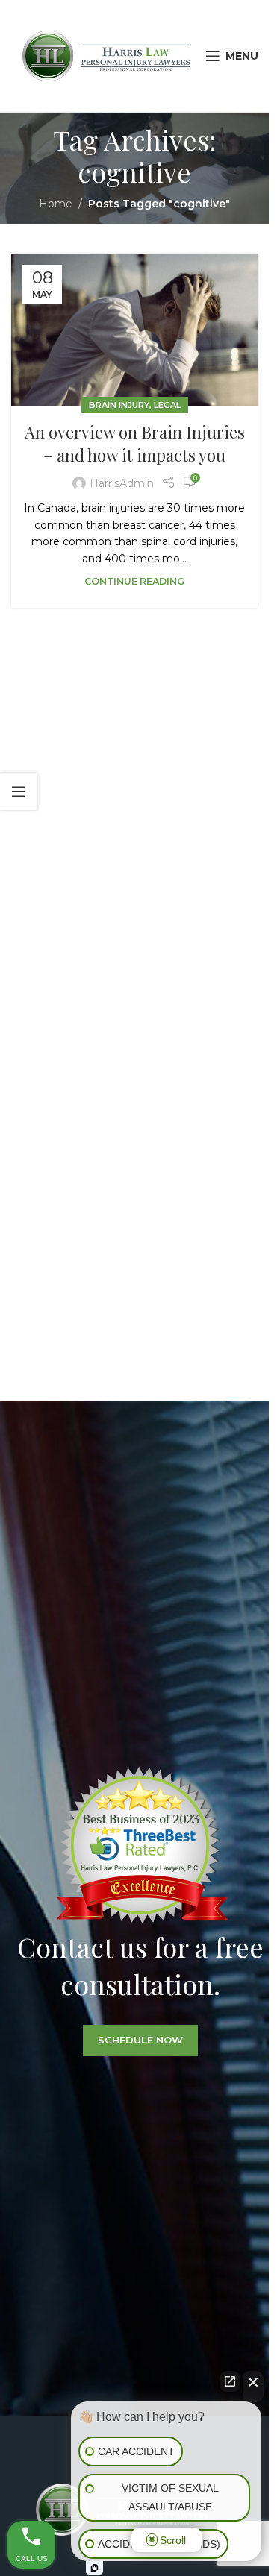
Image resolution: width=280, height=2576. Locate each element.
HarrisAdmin (122, 483)
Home (56, 204)
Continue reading (134, 581)
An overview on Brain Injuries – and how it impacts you (135, 443)
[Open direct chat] (230, 2381)
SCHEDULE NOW (140, 2040)
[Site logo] (106, 55)
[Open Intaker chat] (94, 2568)
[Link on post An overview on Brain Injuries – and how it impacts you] (134, 330)
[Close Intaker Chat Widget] (253, 2387)
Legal (167, 405)
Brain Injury (119, 405)
